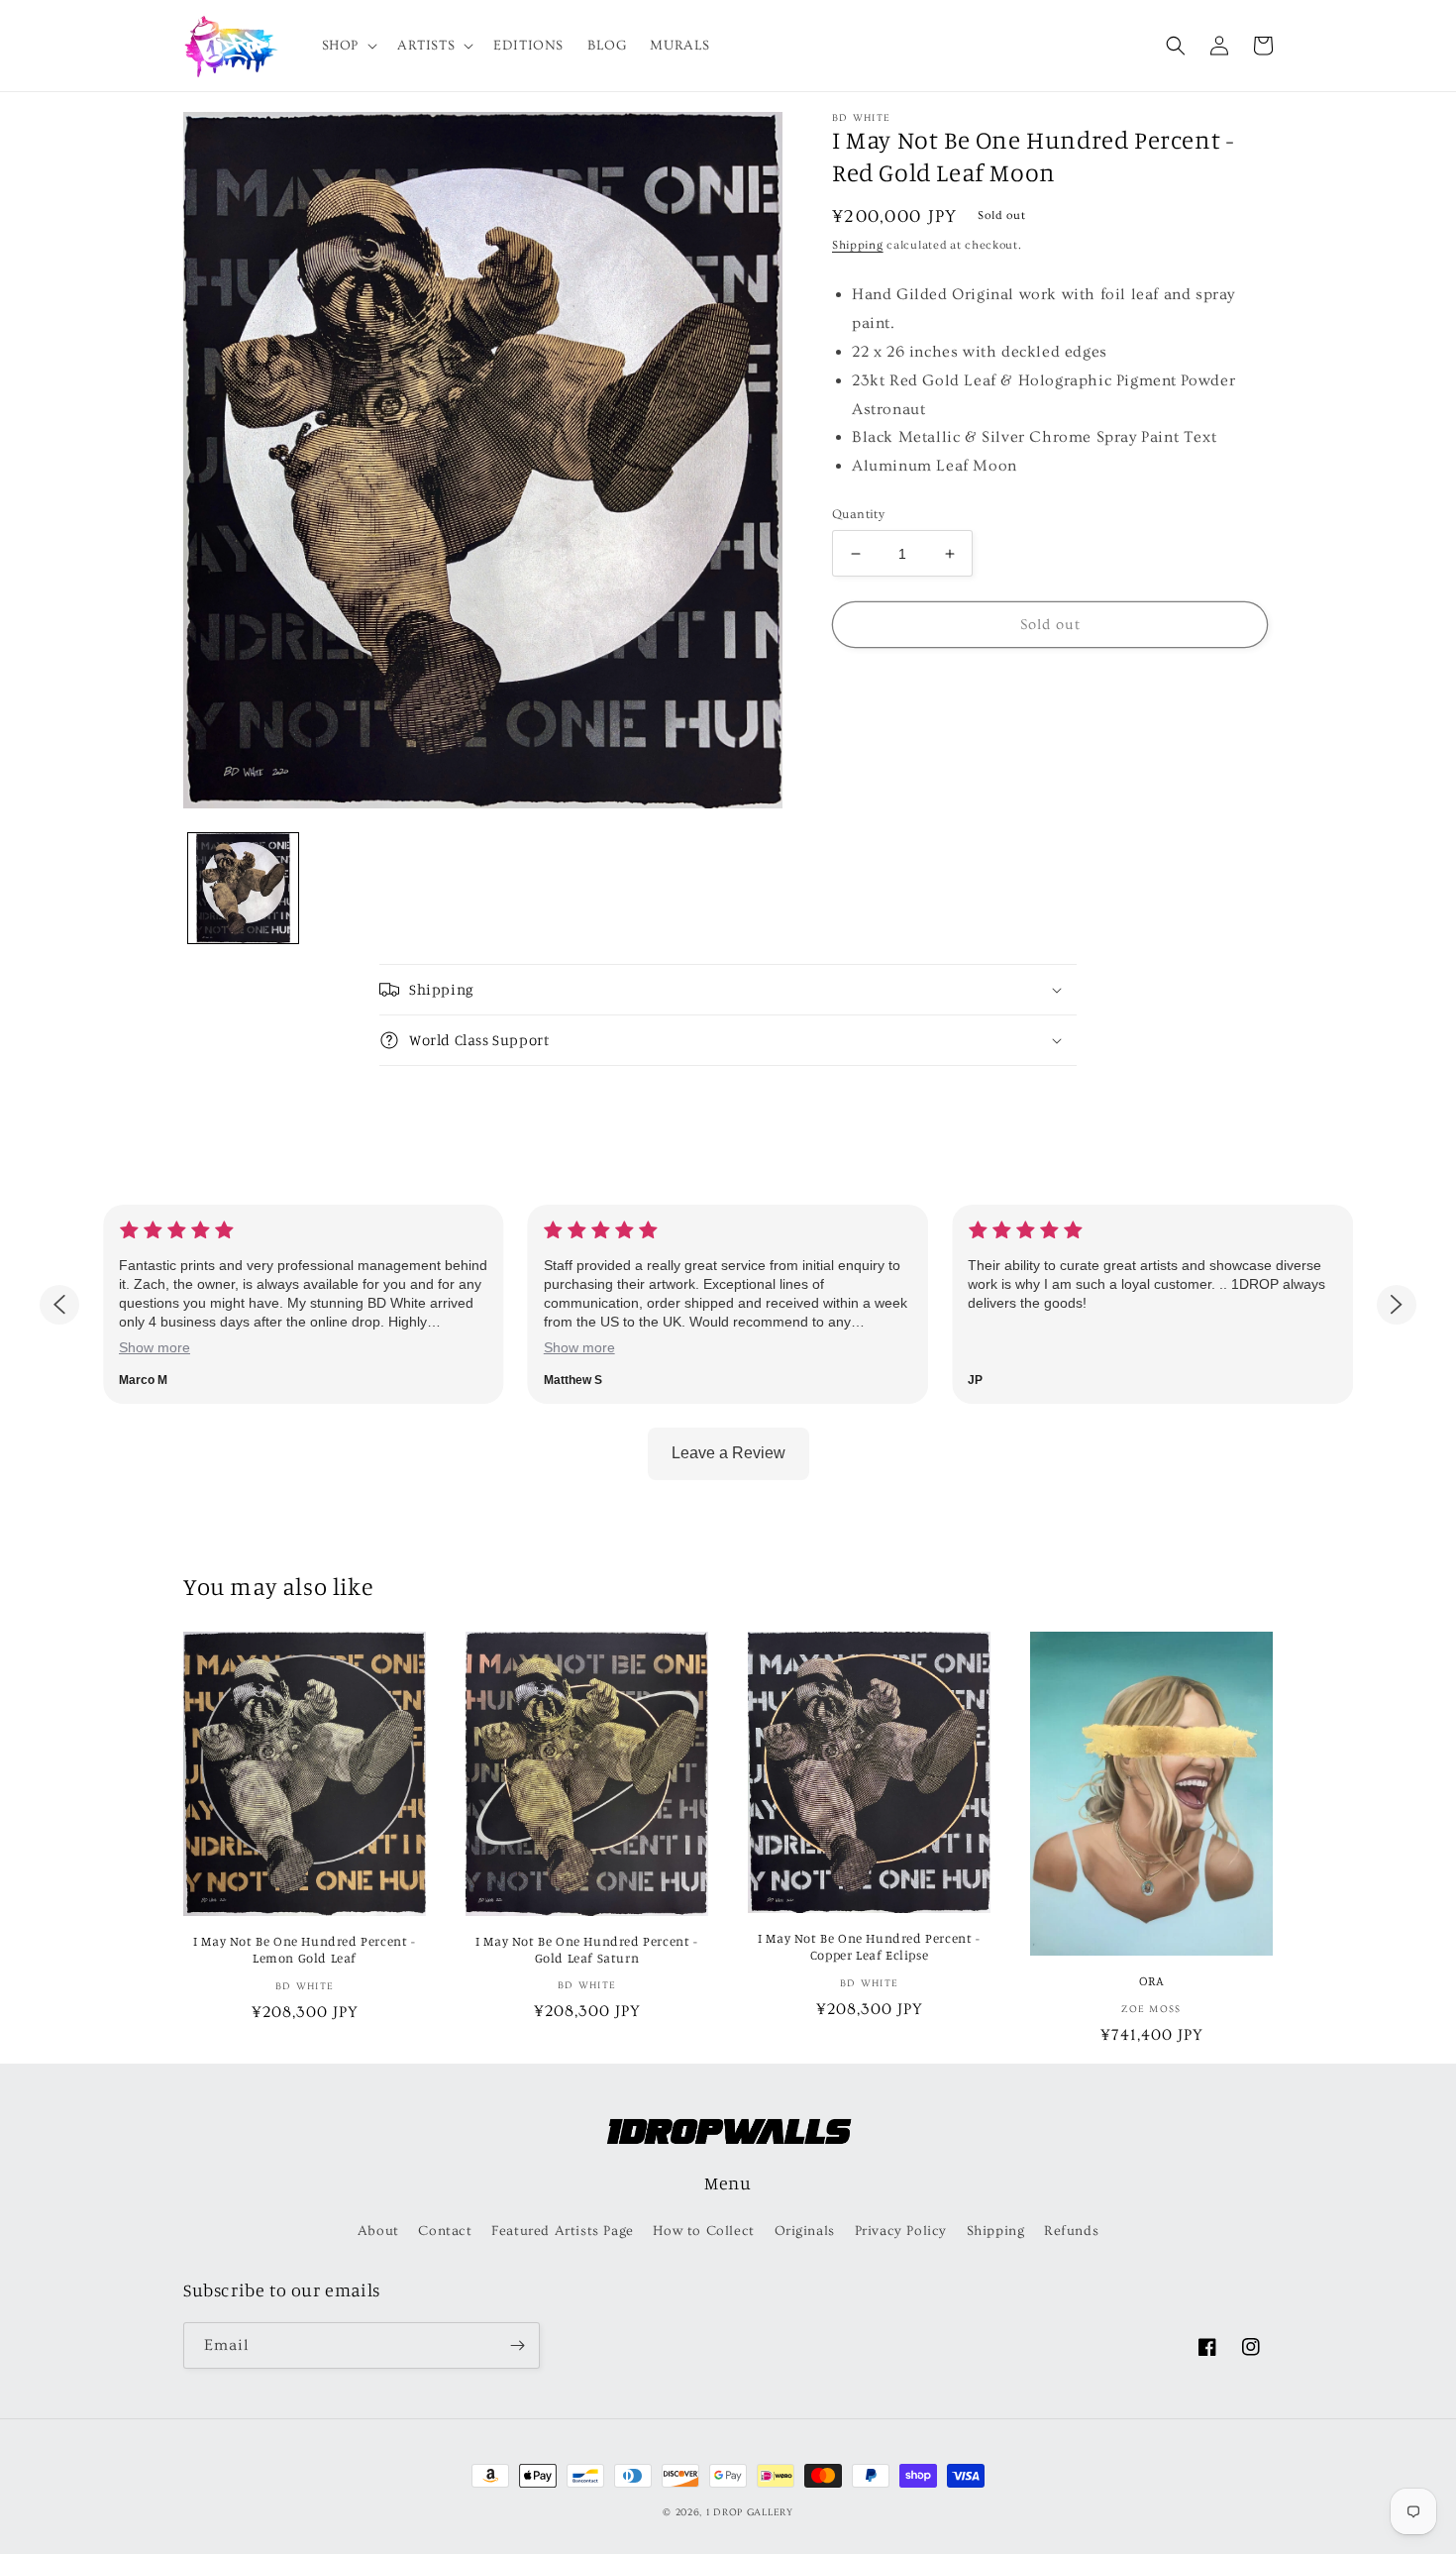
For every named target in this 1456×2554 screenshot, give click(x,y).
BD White (861, 118)
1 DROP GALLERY (750, 2512)
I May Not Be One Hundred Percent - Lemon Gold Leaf (304, 1949)
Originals (805, 2231)
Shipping (858, 245)
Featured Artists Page (563, 2231)
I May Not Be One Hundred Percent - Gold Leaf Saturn (586, 1949)
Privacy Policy (901, 2231)
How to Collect (703, 2231)
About (378, 2231)
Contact (445, 2231)
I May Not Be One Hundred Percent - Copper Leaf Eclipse (869, 1946)
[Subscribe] (517, 2345)
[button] (348, 46)
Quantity (858, 514)
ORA (1152, 1980)
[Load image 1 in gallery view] (243, 888)
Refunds (1071, 2231)
